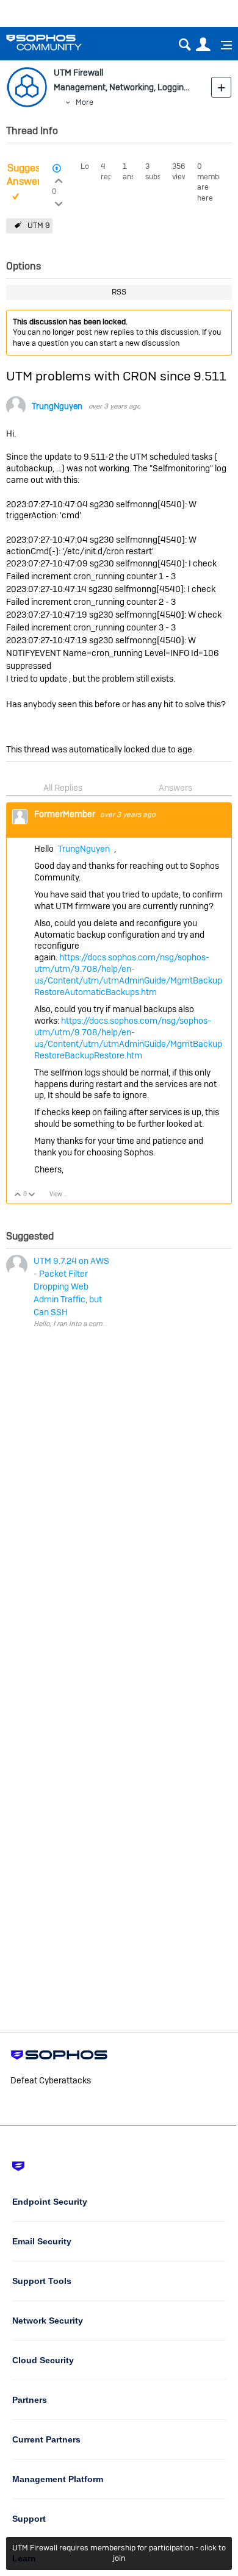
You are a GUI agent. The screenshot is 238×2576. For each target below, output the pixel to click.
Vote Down (32, 1195)
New (221, 87)
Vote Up (18, 1195)
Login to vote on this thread (58, 179)
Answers (175, 788)
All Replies (63, 788)
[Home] (60, 42)
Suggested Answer (31, 175)
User (203, 45)
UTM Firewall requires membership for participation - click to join (119, 2553)
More (85, 102)
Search (185, 45)
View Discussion (63, 1194)
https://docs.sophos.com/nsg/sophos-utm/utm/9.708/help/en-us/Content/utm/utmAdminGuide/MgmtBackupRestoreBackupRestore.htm (128, 1038)
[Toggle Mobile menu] (222, 45)
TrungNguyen (57, 406)
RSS (119, 292)
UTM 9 (39, 225)
